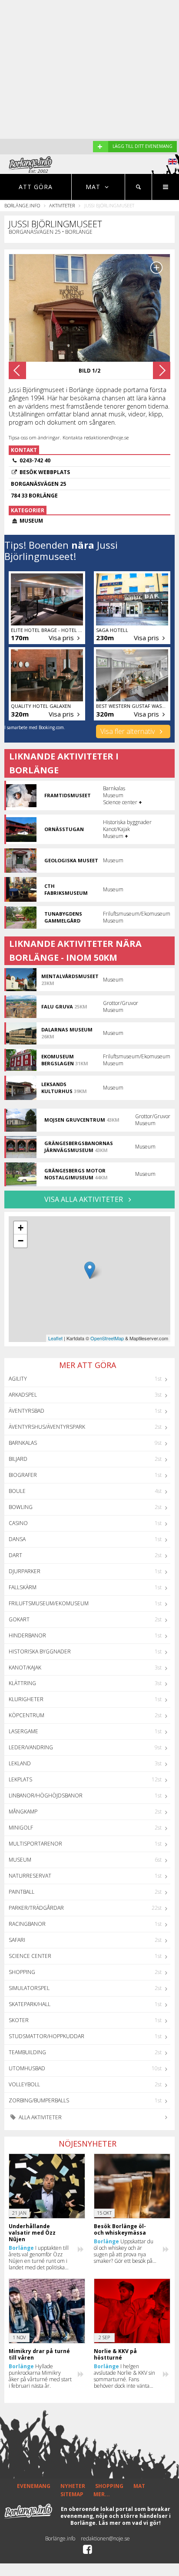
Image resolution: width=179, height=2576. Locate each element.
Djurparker (25, 1571)
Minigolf (21, 1828)
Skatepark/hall (30, 2004)
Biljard (18, 1459)
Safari (17, 1940)
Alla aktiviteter (40, 2117)
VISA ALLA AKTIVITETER (85, 1199)
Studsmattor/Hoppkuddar (46, 2036)
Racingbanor (27, 1924)
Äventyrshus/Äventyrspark (47, 1427)
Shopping (22, 1972)
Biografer (23, 1475)
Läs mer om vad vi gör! (130, 2523)
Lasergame (23, 1731)
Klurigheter (26, 1699)
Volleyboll (24, 2084)
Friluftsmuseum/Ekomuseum (49, 1603)
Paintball (22, 1892)
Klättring (22, 1683)
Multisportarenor (35, 1844)
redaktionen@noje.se (105, 2538)
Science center (30, 1956)
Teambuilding (27, 2052)
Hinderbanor (27, 1635)
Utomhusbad (27, 2068)
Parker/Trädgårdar (36, 1908)
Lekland (20, 1763)
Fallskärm (23, 1587)
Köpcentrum (27, 1715)
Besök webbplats (45, 472)
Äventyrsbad (27, 1411)
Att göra (36, 187)
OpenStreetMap (107, 1338)
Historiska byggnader (40, 1651)
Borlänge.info (22, 205)
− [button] (21, 1241)
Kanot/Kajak (25, 1668)
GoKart (19, 1619)
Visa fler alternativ (128, 731)
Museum (20, 1860)
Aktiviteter (62, 205)
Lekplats (20, 1779)
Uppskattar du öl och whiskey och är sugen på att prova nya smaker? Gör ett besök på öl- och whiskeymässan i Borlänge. (124, 2251)
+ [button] (21, 1228)
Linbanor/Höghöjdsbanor (46, 1795)
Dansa (17, 1539)
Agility (18, 1379)
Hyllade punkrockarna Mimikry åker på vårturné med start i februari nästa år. (40, 2376)
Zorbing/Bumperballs (39, 2100)
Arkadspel (23, 1395)
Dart (15, 1555)
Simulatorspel (29, 1988)
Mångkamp (23, 1812)
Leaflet (55, 1338)
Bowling (21, 1507)
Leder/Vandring (31, 1747)
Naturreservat (30, 1876)
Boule (17, 1491)
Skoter (19, 2020)
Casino (18, 1523)
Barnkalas (23, 1443)
